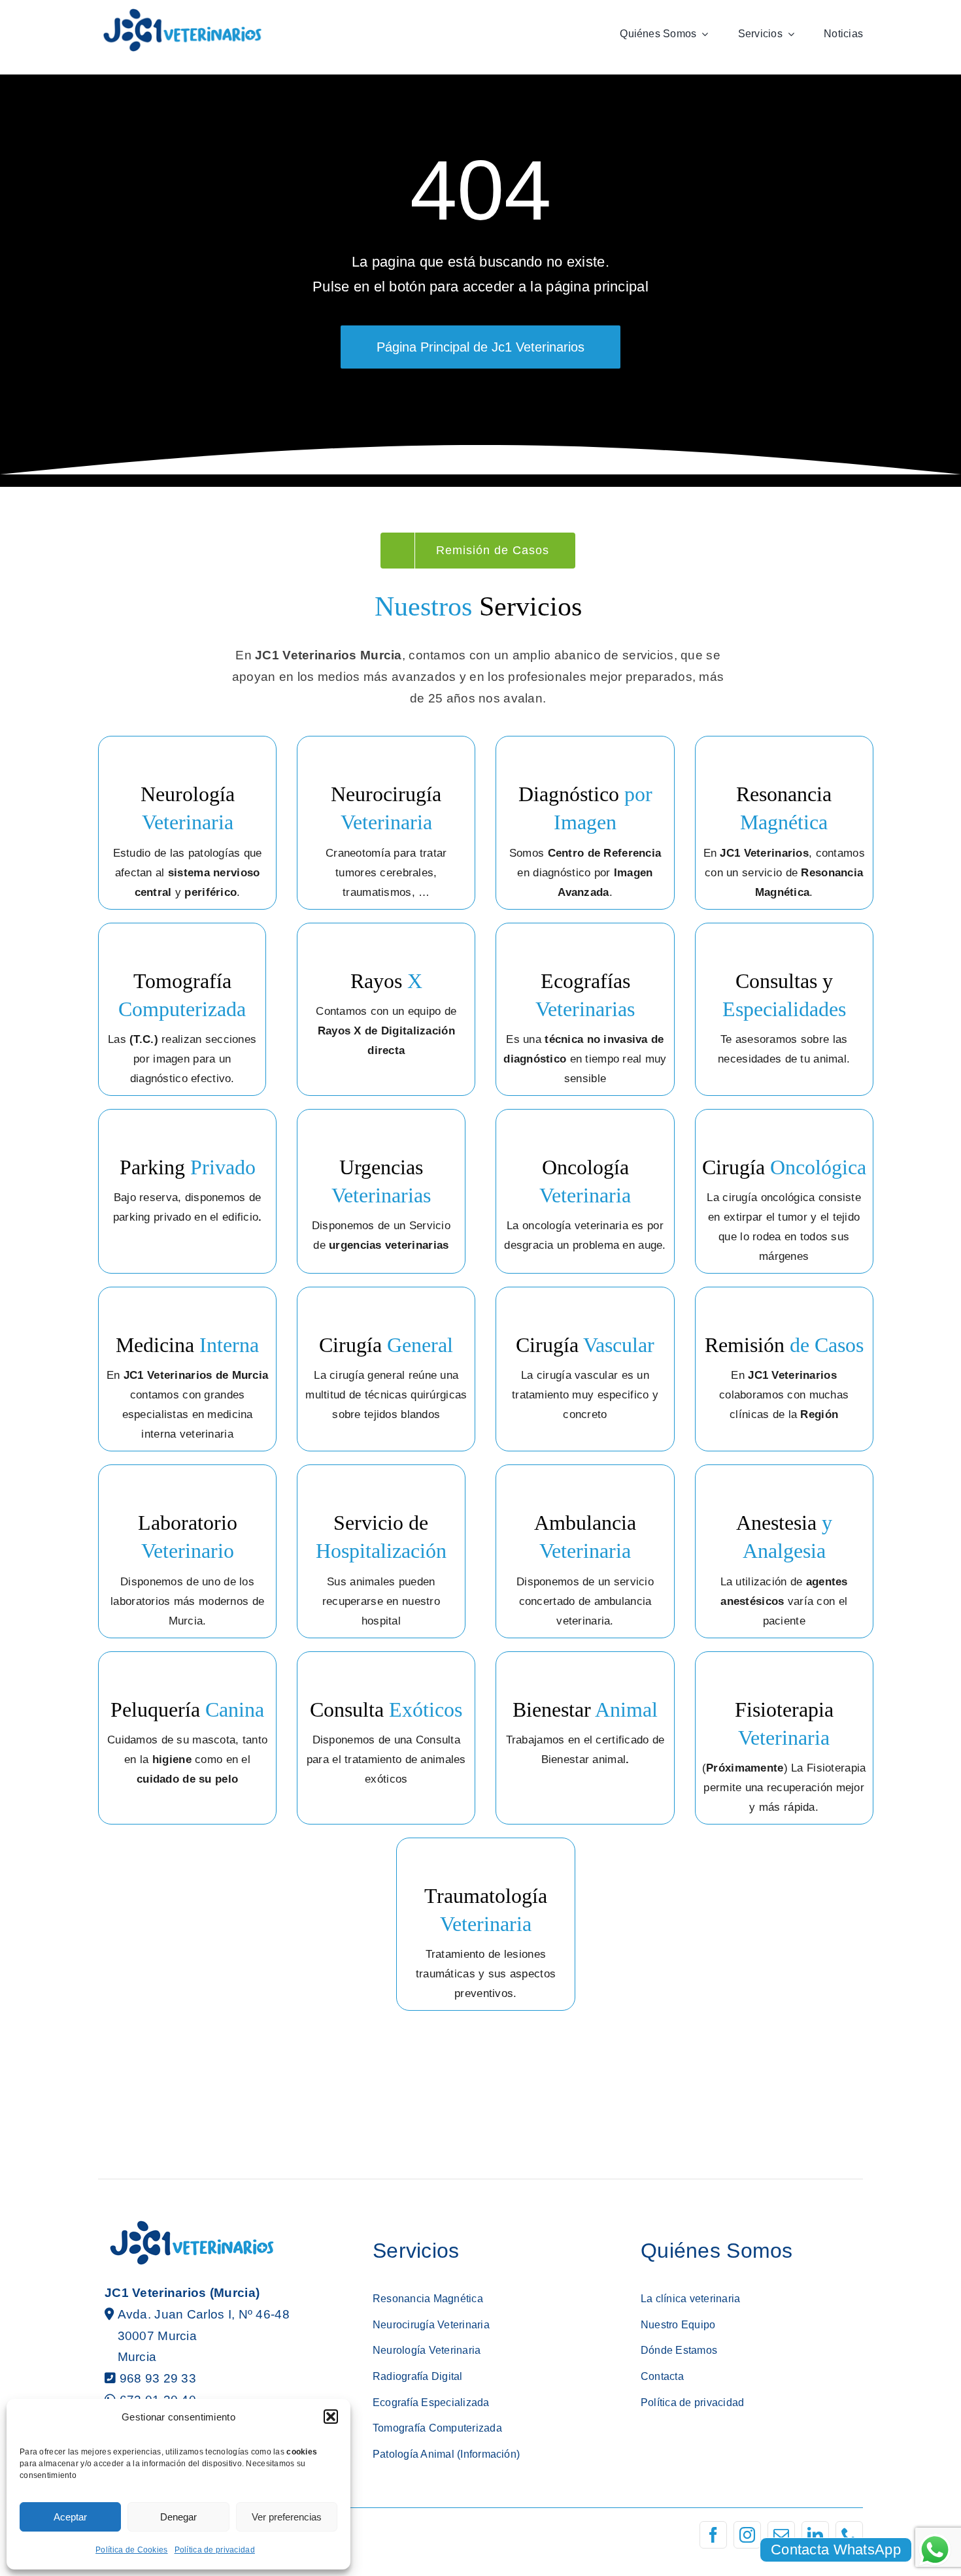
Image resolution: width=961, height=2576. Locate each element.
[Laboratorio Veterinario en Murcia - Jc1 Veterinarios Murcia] (187, 1551)
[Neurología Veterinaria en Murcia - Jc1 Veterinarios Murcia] (187, 822)
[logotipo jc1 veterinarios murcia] (182, 13)
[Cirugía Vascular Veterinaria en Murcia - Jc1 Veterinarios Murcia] (585, 1369)
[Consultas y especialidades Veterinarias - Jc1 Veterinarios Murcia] (784, 1009)
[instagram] (747, 2535)
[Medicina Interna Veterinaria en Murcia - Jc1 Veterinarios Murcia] (187, 1369)
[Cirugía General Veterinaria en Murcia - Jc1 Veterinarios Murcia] (386, 1369)
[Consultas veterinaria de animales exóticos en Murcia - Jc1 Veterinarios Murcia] (386, 1738)
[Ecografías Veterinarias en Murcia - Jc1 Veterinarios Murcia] (585, 1009)
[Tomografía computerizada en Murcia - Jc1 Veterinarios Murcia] (182, 1009)
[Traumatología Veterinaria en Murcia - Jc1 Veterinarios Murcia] (485, 1924)
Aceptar (70, 2517)
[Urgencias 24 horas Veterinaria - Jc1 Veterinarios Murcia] (381, 1191)
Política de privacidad (215, 2550)
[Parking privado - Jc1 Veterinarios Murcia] (187, 1191)
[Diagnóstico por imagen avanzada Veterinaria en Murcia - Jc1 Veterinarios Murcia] (585, 822)
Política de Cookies (131, 2550)
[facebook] (713, 2535)
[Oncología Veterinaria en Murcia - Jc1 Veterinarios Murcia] (585, 1191)
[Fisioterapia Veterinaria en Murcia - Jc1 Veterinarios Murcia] (585, 1738)
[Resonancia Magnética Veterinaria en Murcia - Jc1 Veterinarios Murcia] (784, 822)
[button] (331, 2417)
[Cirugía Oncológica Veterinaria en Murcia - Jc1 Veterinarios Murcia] (784, 1191)
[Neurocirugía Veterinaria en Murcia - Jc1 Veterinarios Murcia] (386, 822)
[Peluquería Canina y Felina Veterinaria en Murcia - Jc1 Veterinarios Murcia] (187, 1738)
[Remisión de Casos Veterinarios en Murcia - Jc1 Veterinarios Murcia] (784, 1369)
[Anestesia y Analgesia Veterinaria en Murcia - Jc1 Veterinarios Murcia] (784, 1551)
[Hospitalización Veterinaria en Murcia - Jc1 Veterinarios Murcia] (381, 1551)
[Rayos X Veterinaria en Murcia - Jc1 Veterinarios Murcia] (386, 1009)
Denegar (178, 2517)
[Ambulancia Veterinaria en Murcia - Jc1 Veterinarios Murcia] (585, 1551)
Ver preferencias (287, 2517)
